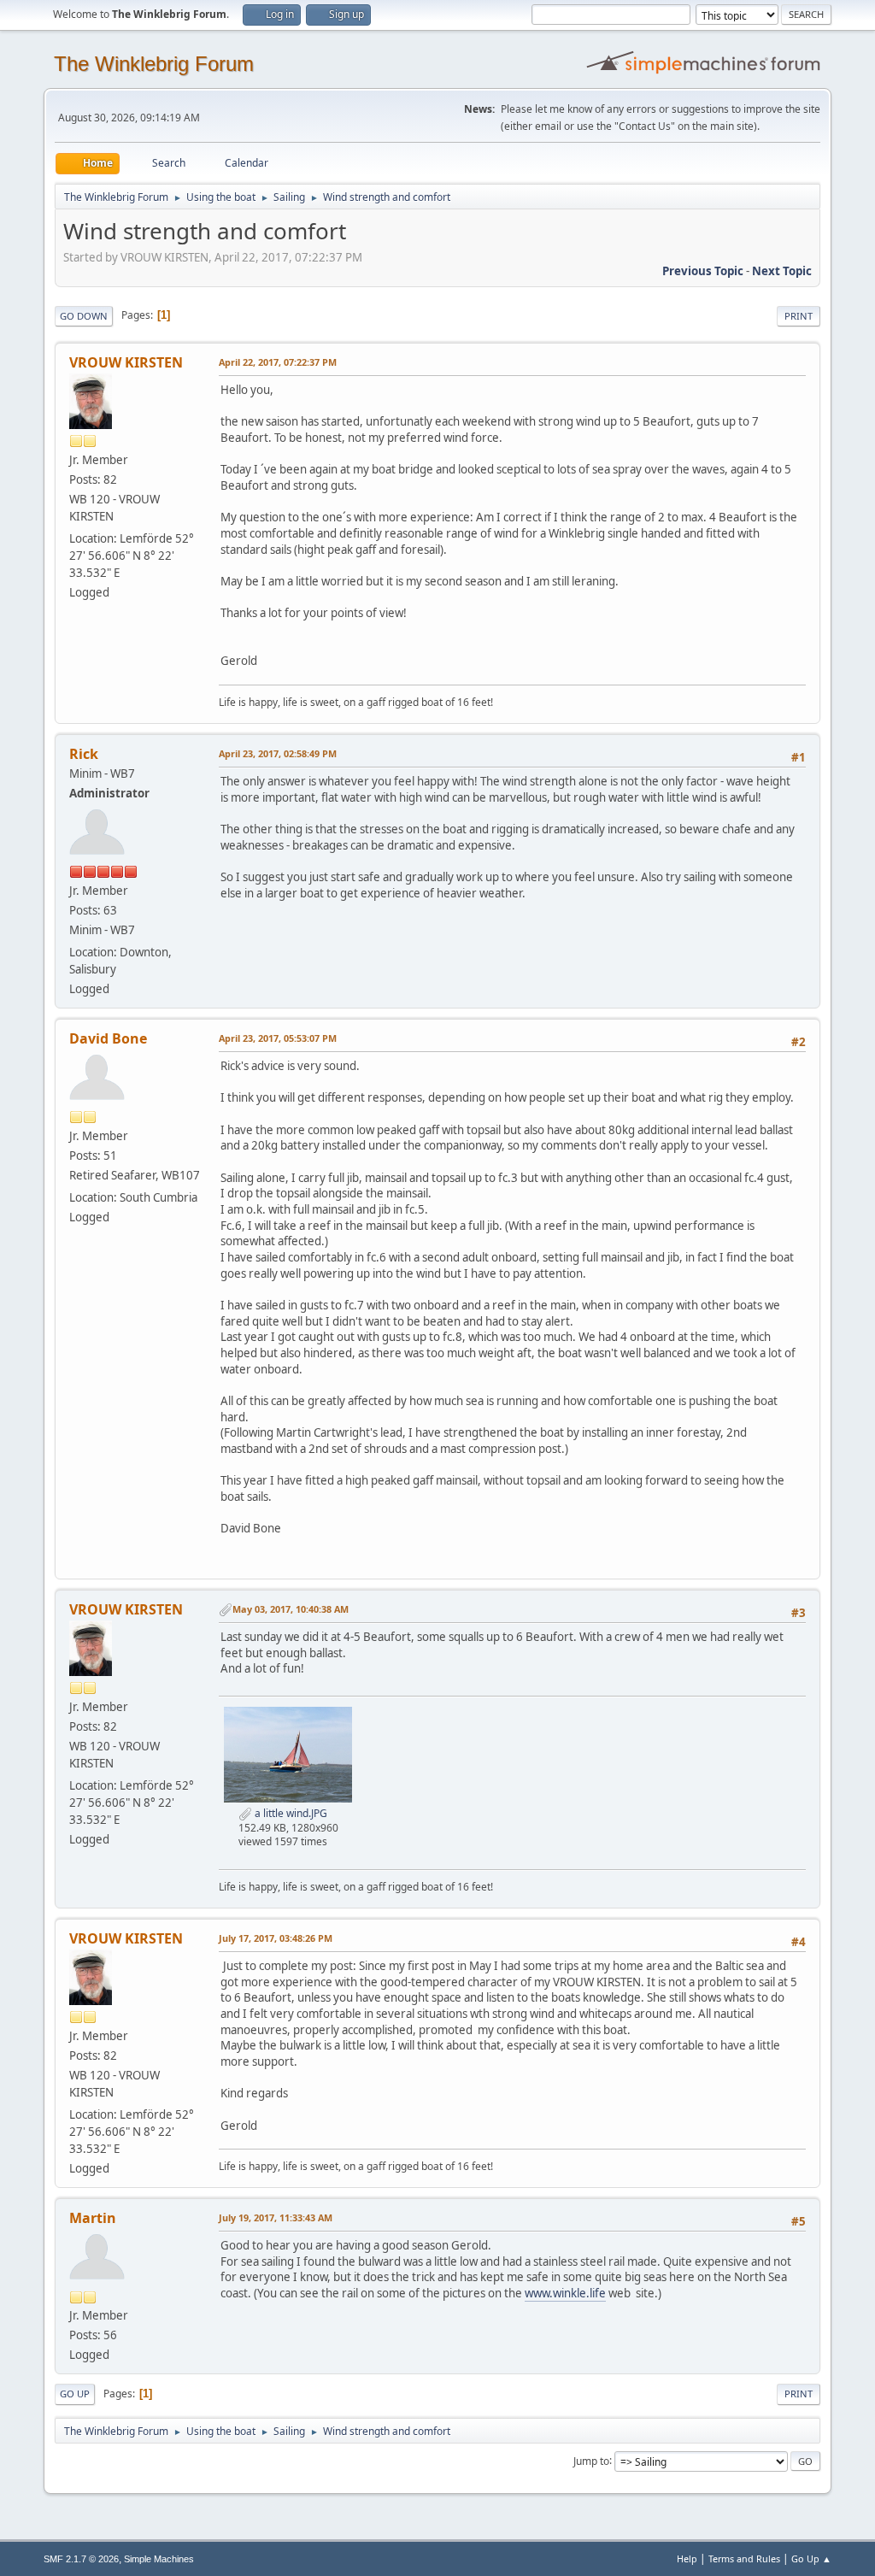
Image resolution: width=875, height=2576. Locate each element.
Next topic (782, 271)
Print (799, 316)
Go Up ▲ (811, 2558)
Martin (93, 2218)
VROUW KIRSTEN (126, 362)
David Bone (108, 1038)
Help (687, 2558)
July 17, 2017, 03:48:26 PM (276, 1938)
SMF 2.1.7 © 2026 (81, 2559)
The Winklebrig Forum (154, 64)
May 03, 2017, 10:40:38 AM (291, 1609)
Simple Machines (159, 2559)
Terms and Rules (744, 2558)
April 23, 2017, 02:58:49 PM (278, 753)
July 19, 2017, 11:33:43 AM (276, 2217)
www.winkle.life (565, 2293)
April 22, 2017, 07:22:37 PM (278, 362)
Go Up (75, 2394)
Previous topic (703, 271)
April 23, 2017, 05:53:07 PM (278, 1038)
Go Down (84, 316)
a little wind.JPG (290, 1813)
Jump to (591, 2460)
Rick (84, 754)
